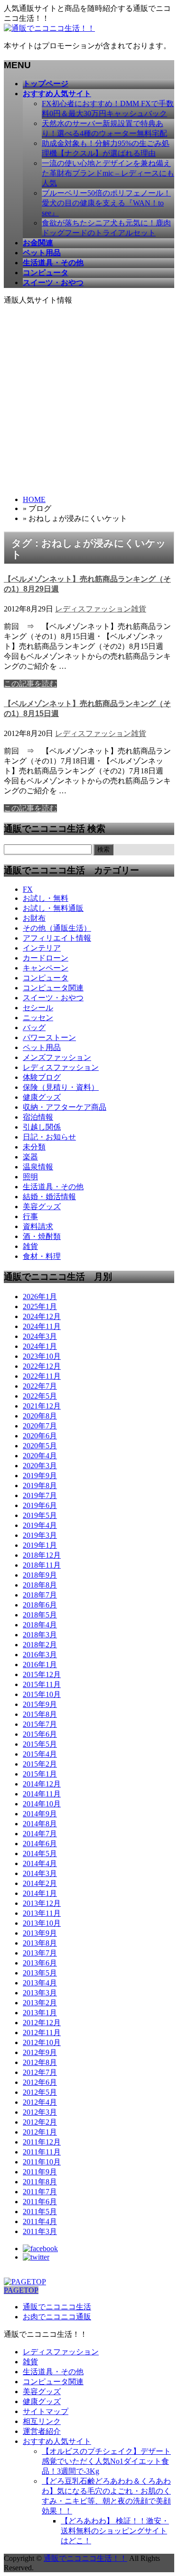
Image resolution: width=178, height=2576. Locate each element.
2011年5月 (40, 2212)
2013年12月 (42, 1903)
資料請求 (38, 1226)
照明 (30, 1177)
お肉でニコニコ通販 (57, 2317)
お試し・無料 (46, 898)
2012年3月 (40, 2112)
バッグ (34, 1028)
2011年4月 (40, 2221)
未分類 (34, 1147)
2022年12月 (42, 1366)
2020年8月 (40, 1416)
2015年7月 (40, 1724)
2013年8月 (40, 1943)
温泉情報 (38, 1167)
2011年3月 (40, 2231)
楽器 (30, 1157)
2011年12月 (42, 2142)
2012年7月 (40, 2072)
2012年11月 (42, 2033)
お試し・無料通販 (53, 908)
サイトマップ (46, 2411)
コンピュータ (46, 978)
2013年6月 (40, 1963)
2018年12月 (42, 1555)
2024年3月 (40, 1336)
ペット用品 (42, 1047)
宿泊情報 (38, 1117)
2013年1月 (40, 2013)
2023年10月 (42, 1356)
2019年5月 (40, 1515)
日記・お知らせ (49, 1137)
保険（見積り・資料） (61, 1087)
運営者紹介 (42, 2431)
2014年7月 (40, 1834)
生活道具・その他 (53, 1187)
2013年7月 (40, 1953)
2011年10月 (42, 2162)
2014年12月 (42, 1784)
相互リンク (42, 2421)
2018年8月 (40, 1585)
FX (28, 889)
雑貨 (139, 609)
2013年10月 (42, 1923)
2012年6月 (40, 2082)
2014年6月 (40, 1844)
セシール (38, 1008)
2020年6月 (40, 1436)
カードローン (46, 958)
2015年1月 (40, 1774)
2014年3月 (40, 1873)
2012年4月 (40, 2102)
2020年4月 (40, 1456)
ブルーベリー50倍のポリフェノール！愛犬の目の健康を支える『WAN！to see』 (106, 203)
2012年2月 (40, 2122)
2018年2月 (40, 1645)
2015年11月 (42, 1684)
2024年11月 (42, 1326)
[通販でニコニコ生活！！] (49, 28)
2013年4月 (40, 1983)
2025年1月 (40, 1306)
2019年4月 (40, 1525)
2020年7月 (40, 1426)
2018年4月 (40, 1625)
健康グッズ (42, 1097)
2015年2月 (40, 1764)
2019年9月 (40, 1476)
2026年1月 (40, 1297)
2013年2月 (40, 2003)
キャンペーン (46, 968)
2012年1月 (40, 2132)
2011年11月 (42, 2152)
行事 (30, 1216)
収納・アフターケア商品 (65, 1107)
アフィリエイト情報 (57, 938)
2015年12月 (42, 1674)
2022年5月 (40, 1396)
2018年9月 (40, 1575)
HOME (34, 499)
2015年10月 (42, 1694)
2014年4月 (40, 1863)
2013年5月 (40, 1973)
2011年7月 (40, 2192)
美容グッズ (42, 1207)
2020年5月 (40, 1446)
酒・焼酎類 (42, 1236)
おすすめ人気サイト (57, 2441)
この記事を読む (30, 684)
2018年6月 (40, 1605)
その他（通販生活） (57, 928)
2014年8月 (40, 1824)
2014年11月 (42, 1794)
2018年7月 (40, 1595)
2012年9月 (40, 2052)
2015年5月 (40, 1744)
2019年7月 (40, 1495)
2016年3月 (40, 1655)
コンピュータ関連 (53, 988)
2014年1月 (40, 1893)
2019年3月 (40, 1535)
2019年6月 (40, 1505)
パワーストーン (49, 1037)
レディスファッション (93, 609)
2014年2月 (40, 1883)
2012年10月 (42, 2042)
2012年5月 (40, 2092)
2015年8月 (40, 1714)
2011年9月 (40, 2172)
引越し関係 (42, 1127)
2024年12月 (42, 1316)
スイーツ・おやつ (53, 998)
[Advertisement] (89, 399)
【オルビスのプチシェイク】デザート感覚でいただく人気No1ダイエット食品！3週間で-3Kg (106, 2461)
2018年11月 (42, 1565)
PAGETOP (21, 2290)
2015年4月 (40, 1754)
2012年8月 (40, 2062)
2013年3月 (40, 1993)
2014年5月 (40, 1853)
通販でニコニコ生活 (57, 2307)
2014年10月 (42, 1804)
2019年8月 (40, 1485)
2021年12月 (42, 1406)
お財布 (34, 918)
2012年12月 (42, 2023)
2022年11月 (42, 1376)
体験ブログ (42, 1077)
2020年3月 (40, 1466)
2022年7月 (40, 1386)
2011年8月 (40, 2182)
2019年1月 (40, 1545)
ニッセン (38, 1018)
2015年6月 (40, 1734)
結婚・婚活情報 (49, 1197)
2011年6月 (40, 2202)
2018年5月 (40, 1615)
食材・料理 (42, 1256)
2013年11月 (42, 1913)
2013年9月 (40, 1933)
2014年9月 (40, 1814)
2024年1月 (40, 1346)
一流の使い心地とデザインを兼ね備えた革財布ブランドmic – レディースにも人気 (108, 173)
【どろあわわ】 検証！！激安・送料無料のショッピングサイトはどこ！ (115, 2531)
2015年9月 (40, 1704)
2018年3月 (40, 1635)
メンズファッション (57, 1057)
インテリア (42, 948)
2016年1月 (40, 1665)
